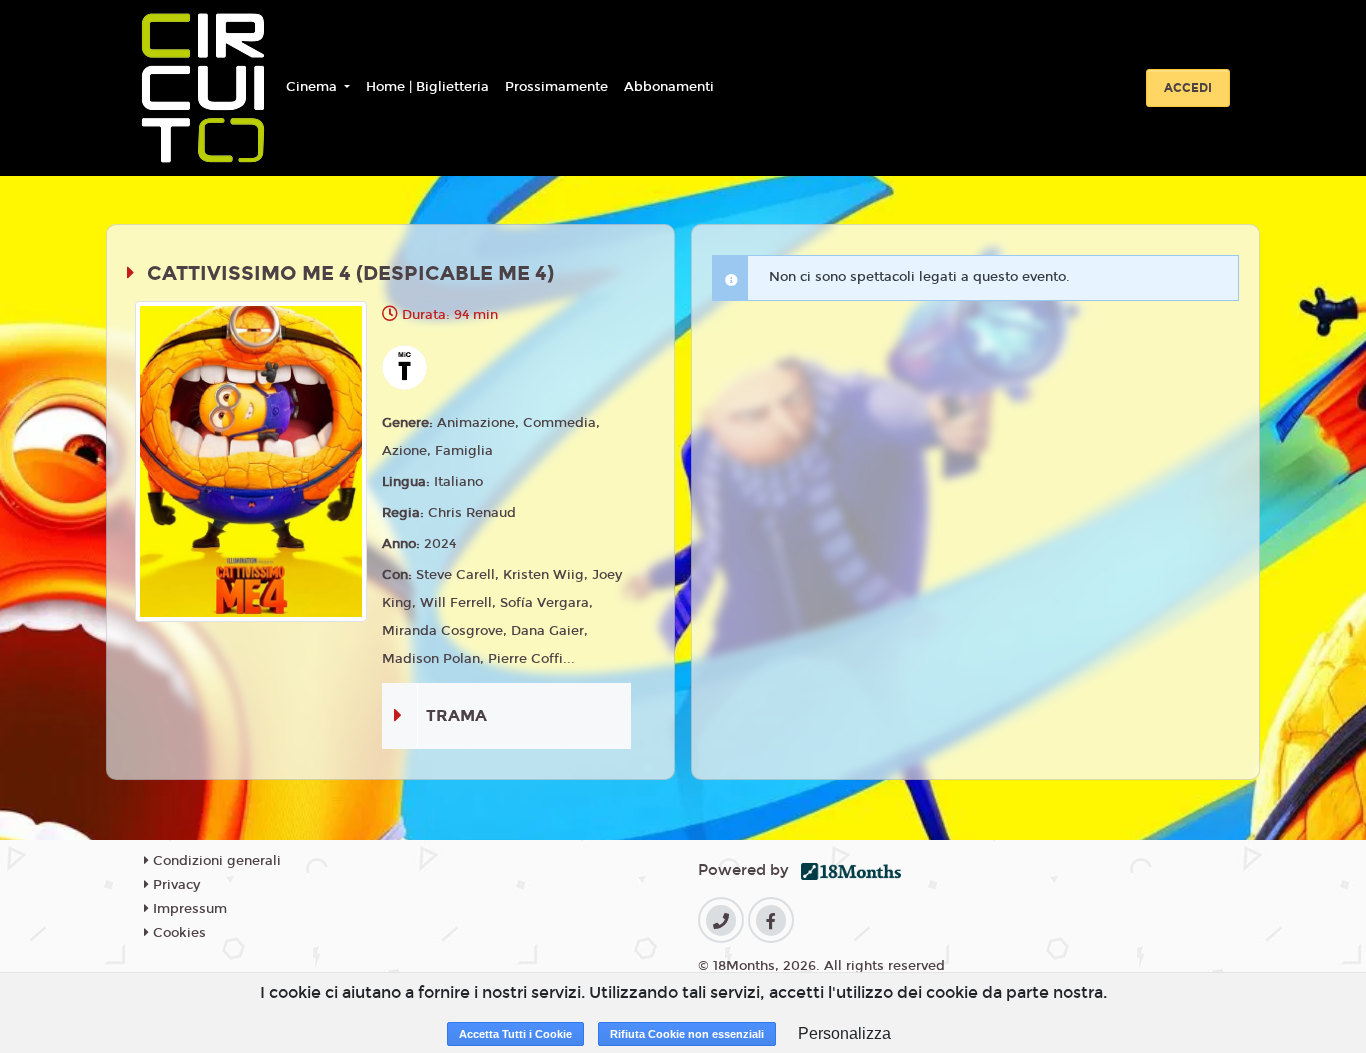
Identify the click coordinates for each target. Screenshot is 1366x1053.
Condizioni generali (215, 861)
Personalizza (844, 1033)
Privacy (174, 885)
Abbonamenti (669, 87)
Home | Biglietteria (427, 87)
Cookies (177, 933)
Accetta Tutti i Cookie (515, 1034)
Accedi (1188, 88)
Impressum (188, 909)
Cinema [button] (313, 87)
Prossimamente (556, 87)
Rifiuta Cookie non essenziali (687, 1034)
